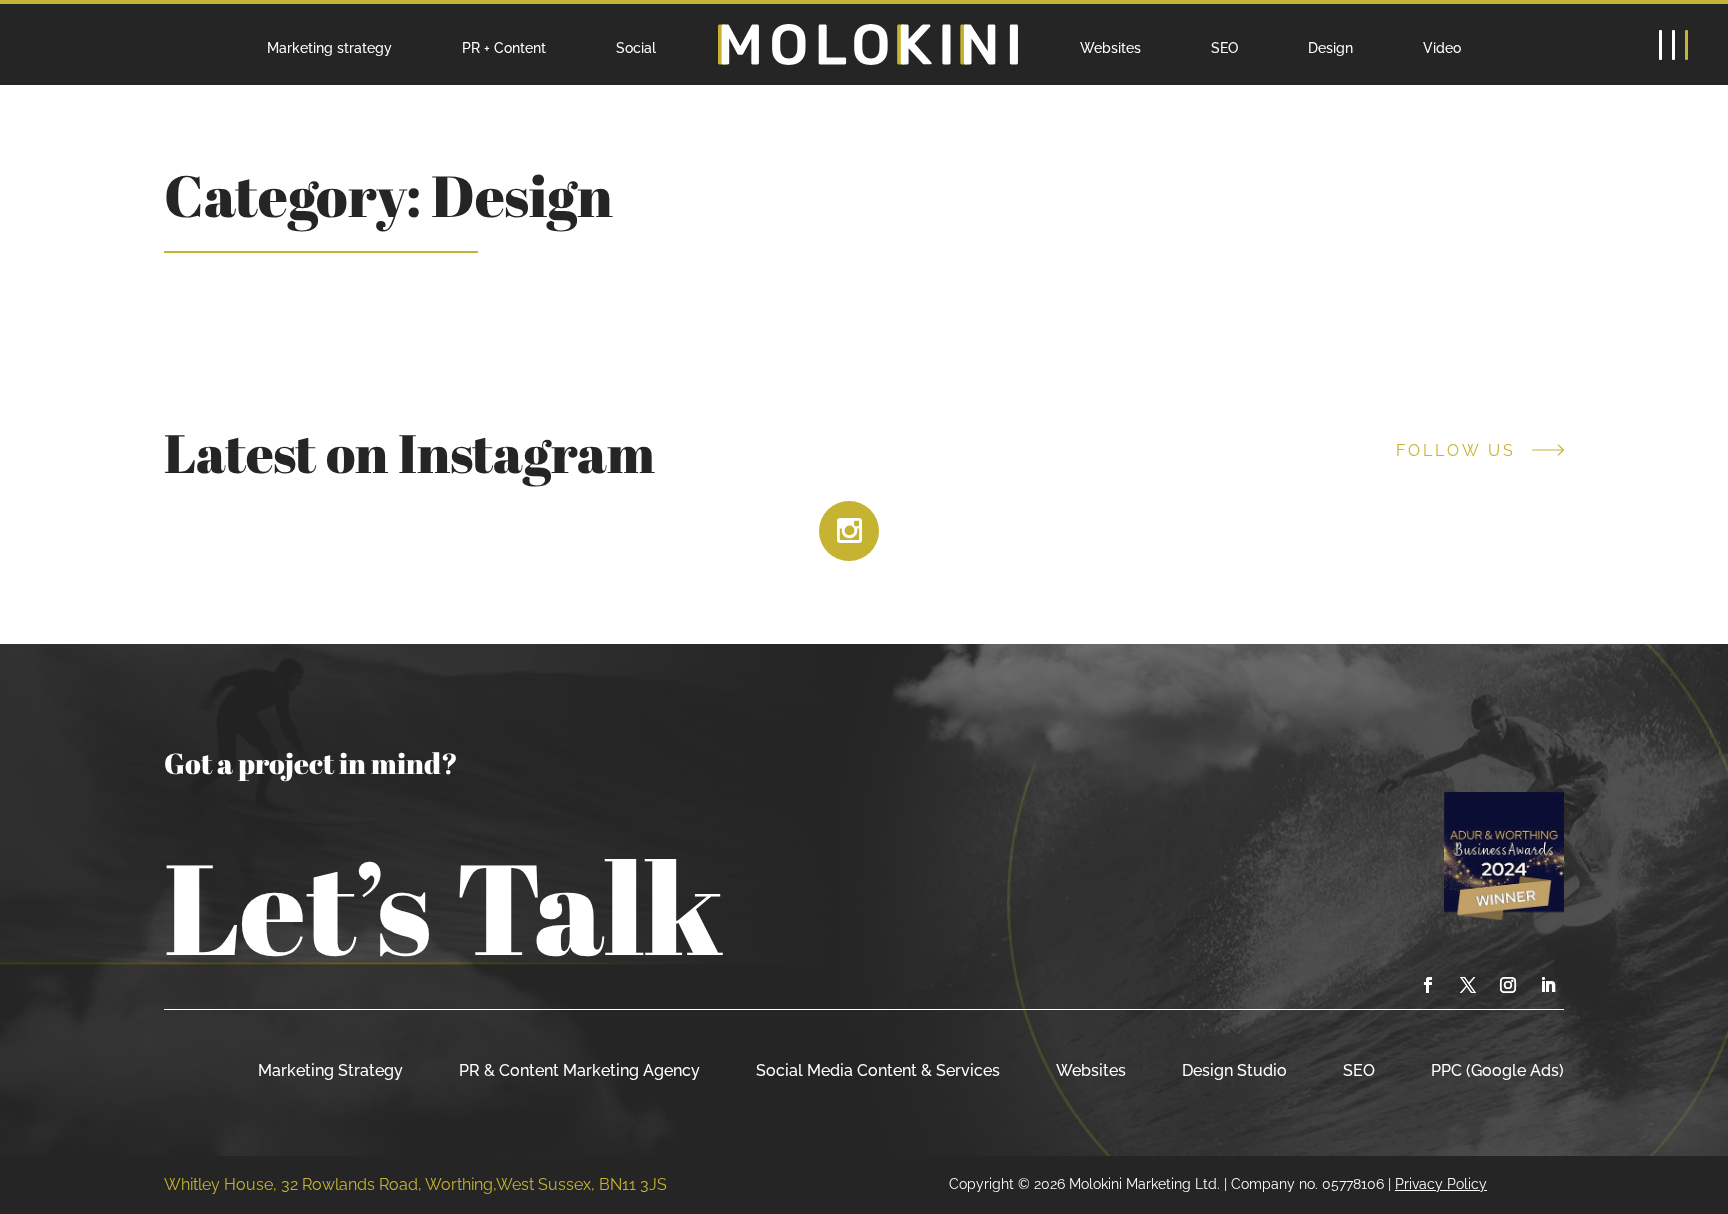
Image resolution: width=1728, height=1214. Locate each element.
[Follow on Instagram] (1508, 985)
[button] (1673, 45)
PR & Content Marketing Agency (579, 1070)
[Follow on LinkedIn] (1548, 985)
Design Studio (1234, 1070)
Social (636, 48)
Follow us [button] (1456, 451)
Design (1330, 48)
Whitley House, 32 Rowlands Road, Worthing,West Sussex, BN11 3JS (415, 1184)
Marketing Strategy (330, 1070)
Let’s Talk (443, 906)
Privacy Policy (1441, 1183)
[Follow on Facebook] (1428, 985)
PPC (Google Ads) (1497, 1070)
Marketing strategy (329, 48)
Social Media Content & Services (878, 1070)
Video (1442, 48)
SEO (1224, 48)
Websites (1110, 48)
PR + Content (504, 48)
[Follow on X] (1468, 985)
